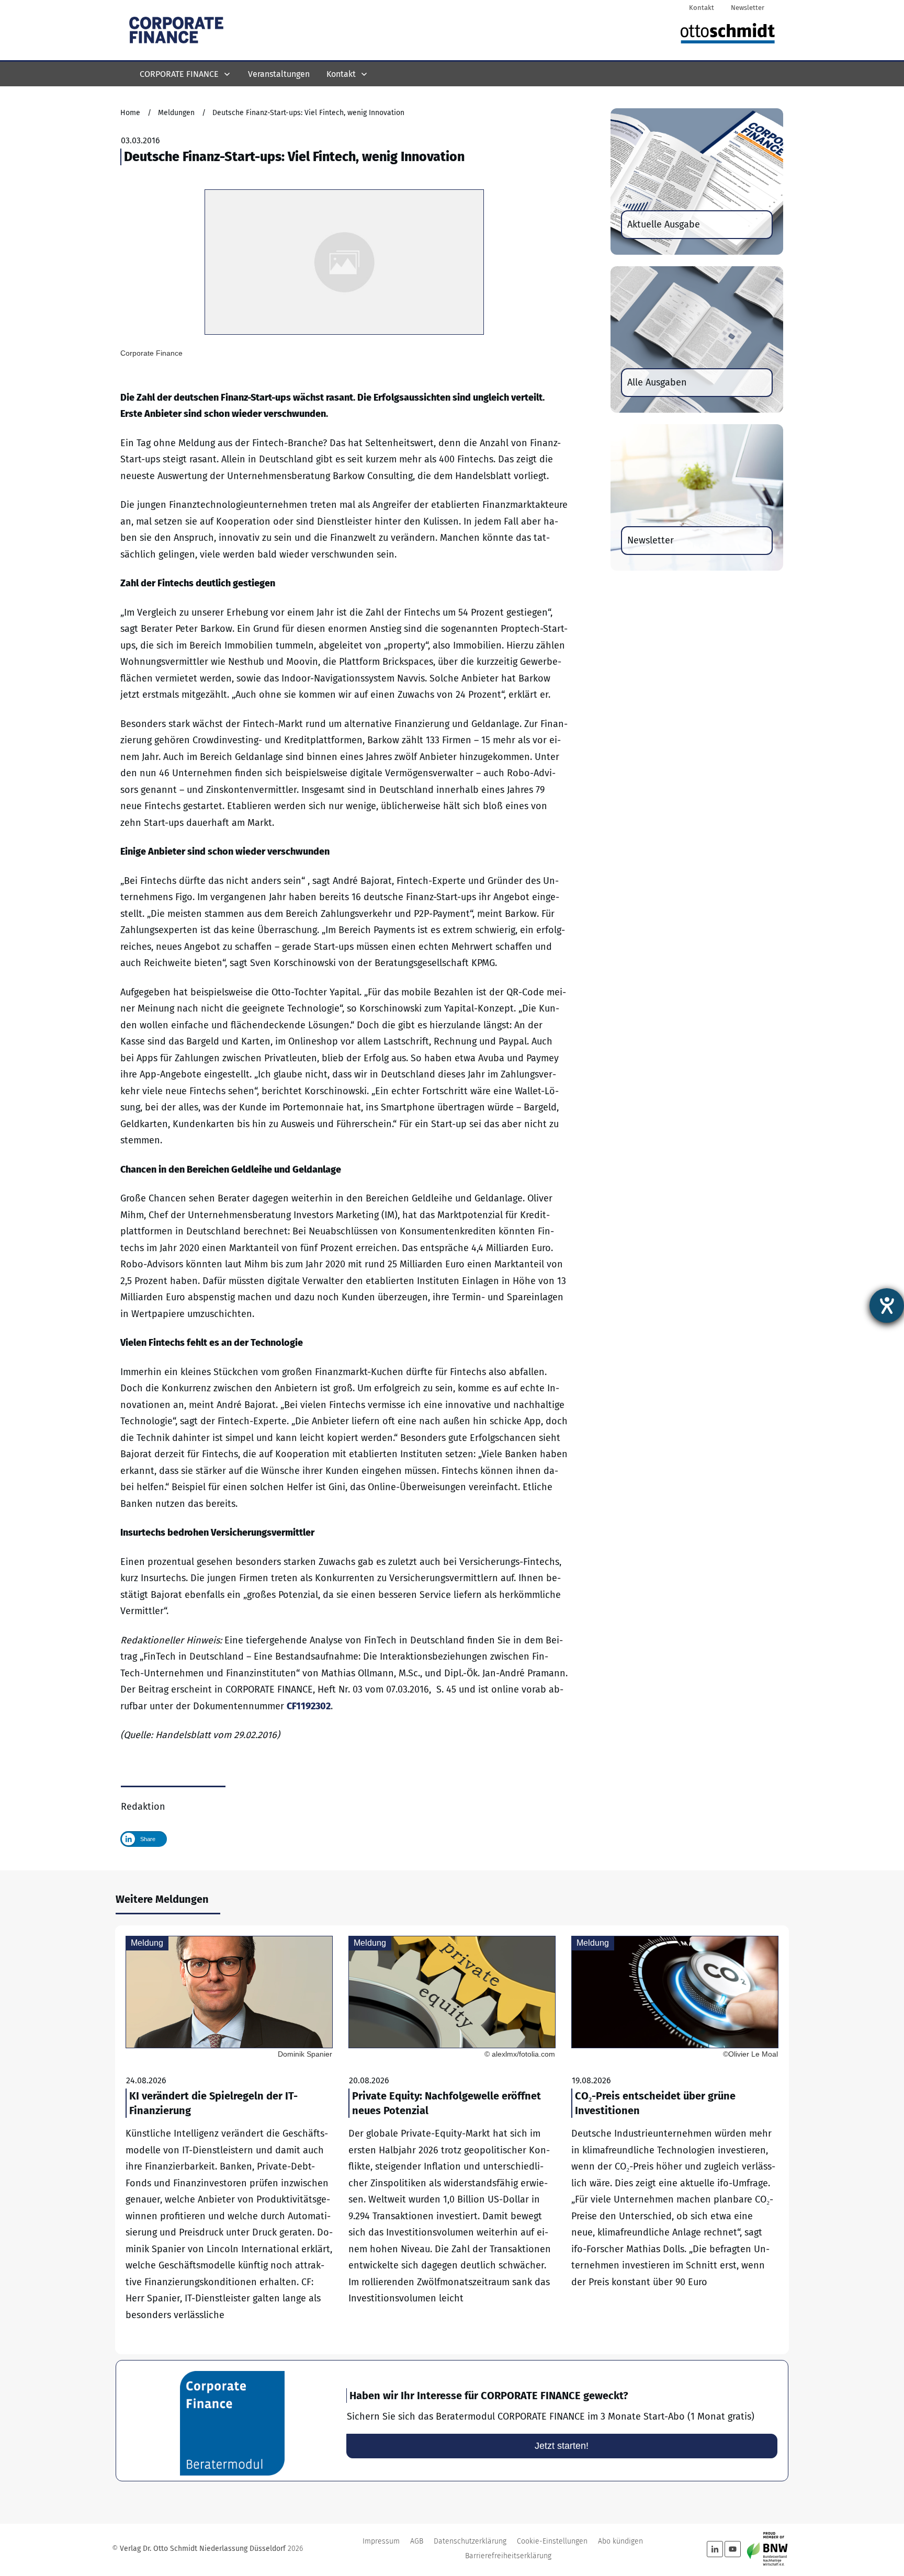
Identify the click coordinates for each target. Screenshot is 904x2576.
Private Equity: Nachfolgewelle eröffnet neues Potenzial (452, 2140)
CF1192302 (309, 1706)
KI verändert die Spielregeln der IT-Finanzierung (229, 2140)
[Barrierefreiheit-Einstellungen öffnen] (887, 1306)
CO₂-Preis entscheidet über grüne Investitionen (675, 2140)
